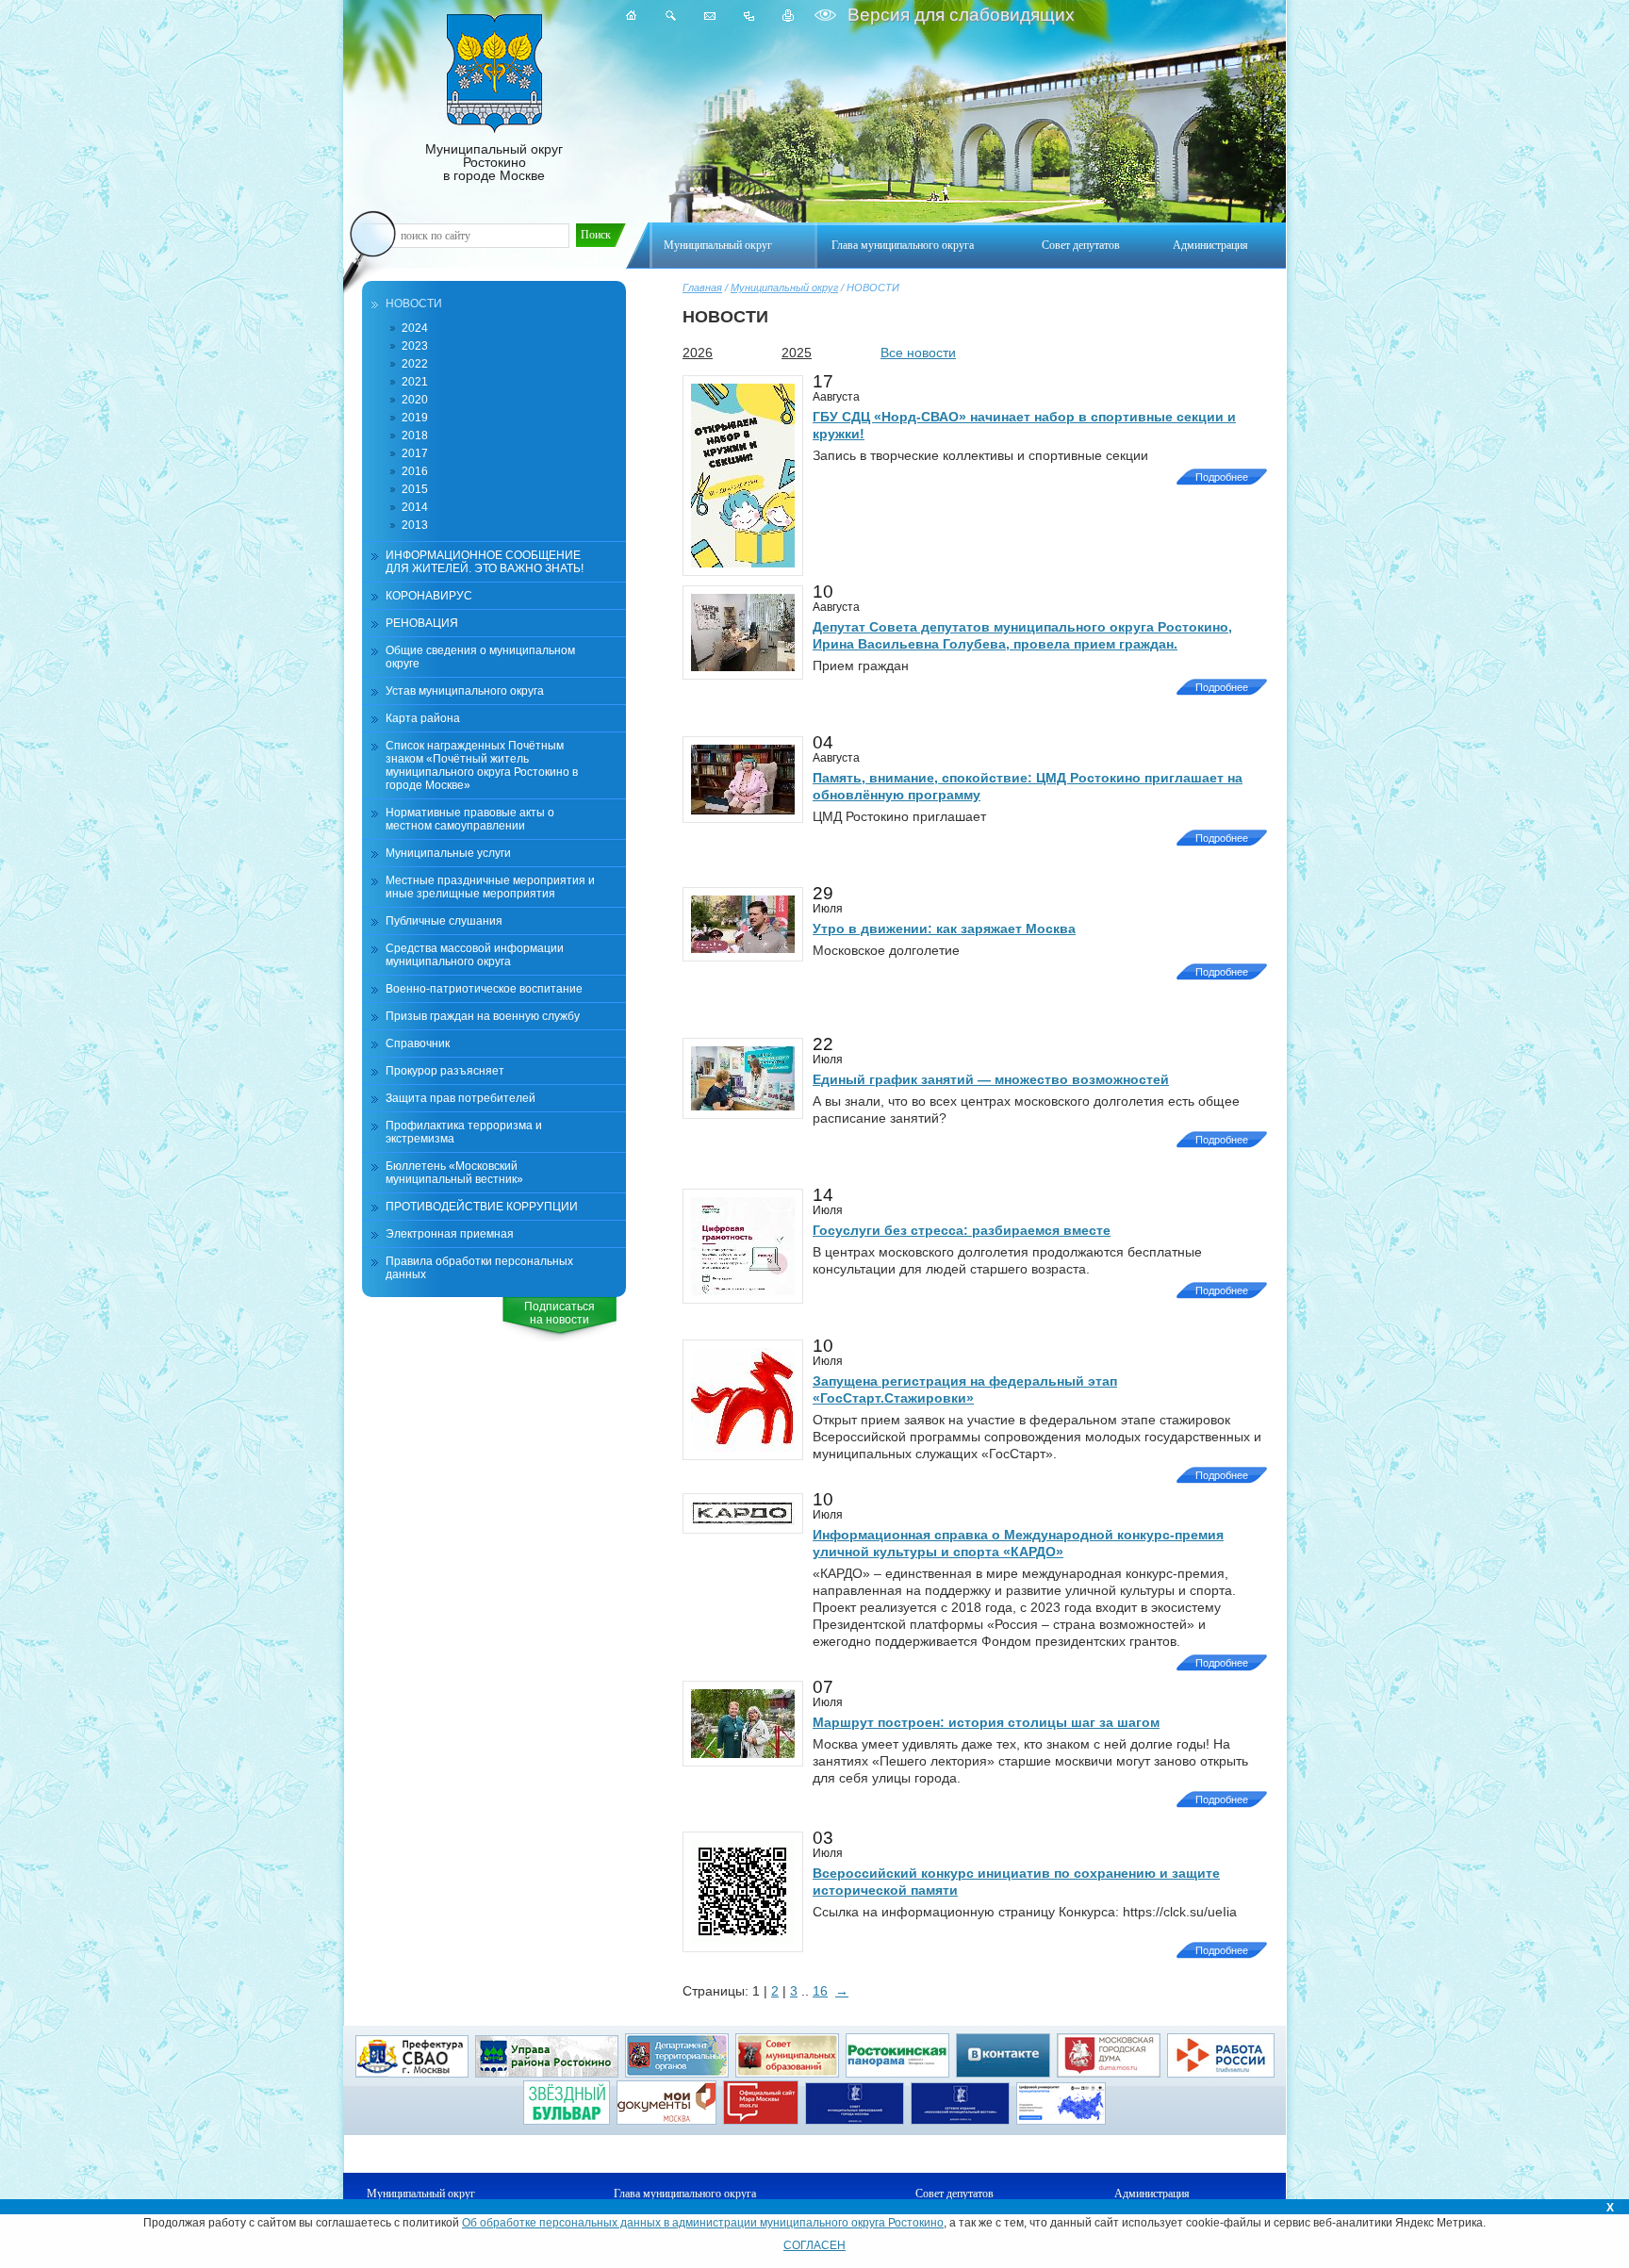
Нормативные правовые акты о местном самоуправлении (470, 819)
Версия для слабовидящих (959, 15)
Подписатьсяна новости (559, 1313)
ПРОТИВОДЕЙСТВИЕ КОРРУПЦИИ (482, 1207)
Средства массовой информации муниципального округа (475, 955)
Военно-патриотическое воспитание (484, 989)
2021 (415, 382)
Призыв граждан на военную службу (483, 1016)
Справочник (418, 1044)
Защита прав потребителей (461, 1098)
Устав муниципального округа (465, 691)
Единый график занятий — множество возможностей (991, 1079)
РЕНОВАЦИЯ (422, 623)
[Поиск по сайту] (671, 16)
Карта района (423, 718)
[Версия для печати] (789, 16)
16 (820, 1991)
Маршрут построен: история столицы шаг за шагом (986, 1722)
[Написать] (710, 16)
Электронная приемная (450, 1234)
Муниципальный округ (784, 288)
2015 (415, 489)
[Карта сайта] (749, 16)
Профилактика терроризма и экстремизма (464, 1132)
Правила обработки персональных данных (479, 1268)
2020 (415, 400)
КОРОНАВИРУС (429, 596)
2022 (415, 364)
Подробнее (1222, 477)
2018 (415, 436)
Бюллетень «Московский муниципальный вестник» (454, 1173)
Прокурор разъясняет (445, 1071)
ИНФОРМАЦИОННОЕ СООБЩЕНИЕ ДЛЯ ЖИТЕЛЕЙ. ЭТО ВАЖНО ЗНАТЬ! (485, 562)
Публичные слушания (444, 921)
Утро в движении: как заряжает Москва (944, 929)
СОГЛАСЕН (814, 2245)
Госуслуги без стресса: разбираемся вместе (962, 1230)
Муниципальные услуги (448, 853)
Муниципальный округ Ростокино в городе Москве (494, 162)
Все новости (918, 353)
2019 (415, 418)
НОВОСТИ (414, 304)
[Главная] (632, 16)
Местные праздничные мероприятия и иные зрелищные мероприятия (490, 887)
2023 (415, 346)
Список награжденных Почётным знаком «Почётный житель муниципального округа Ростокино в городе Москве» (482, 765)
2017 (415, 453)
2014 (415, 507)
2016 (415, 471)
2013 (415, 525)
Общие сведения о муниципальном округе (480, 657)
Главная (702, 288)
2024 (415, 328)
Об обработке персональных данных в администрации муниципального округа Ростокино (703, 2223)
